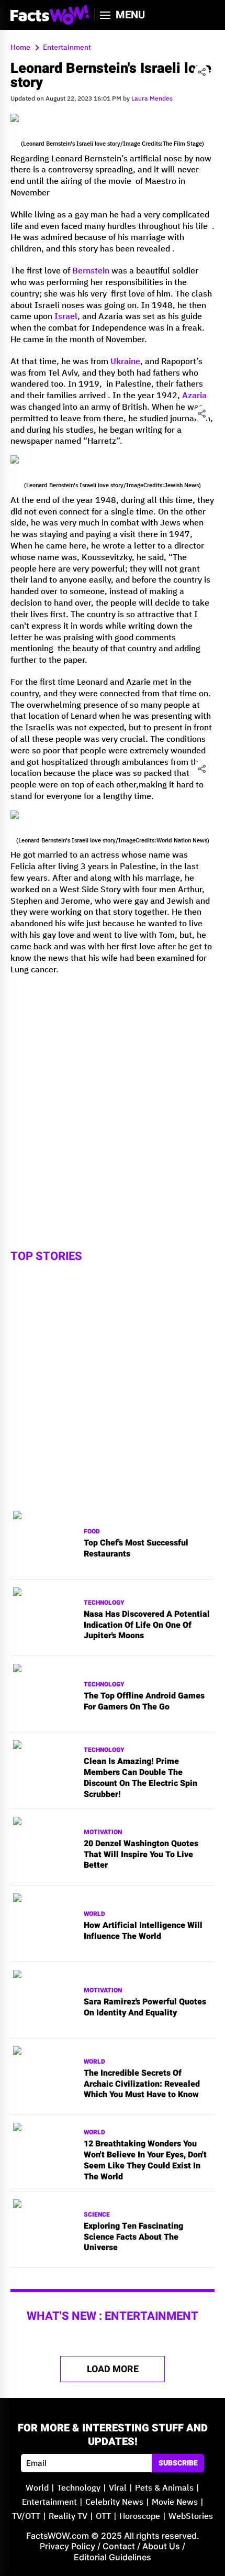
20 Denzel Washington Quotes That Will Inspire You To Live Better (141, 1855)
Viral (118, 2488)
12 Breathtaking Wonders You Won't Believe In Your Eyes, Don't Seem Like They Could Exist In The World (145, 2160)
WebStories (191, 2517)
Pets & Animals (164, 2488)
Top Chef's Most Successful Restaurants (136, 1549)
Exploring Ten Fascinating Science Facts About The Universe (133, 2237)
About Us (161, 2546)
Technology (104, 1603)
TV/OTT (26, 2517)
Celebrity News (114, 2502)
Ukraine (125, 362)
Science (97, 2215)
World (94, 1914)
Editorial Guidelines (113, 2557)
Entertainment (49, 2502)
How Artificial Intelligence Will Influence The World (143, 1931)
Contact (119, 2546)
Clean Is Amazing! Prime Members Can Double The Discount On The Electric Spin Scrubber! (140, 1778)
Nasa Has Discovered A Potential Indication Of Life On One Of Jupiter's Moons (147, 1625)
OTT (103, 2517)
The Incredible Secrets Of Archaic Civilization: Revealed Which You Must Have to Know (142, 2084)
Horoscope (140, 2517)
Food (92, 1532)
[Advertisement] (113, 1096)
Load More (113, 2369)
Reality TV (68, 2517)
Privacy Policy (67, 2546)
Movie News (175, 2502)
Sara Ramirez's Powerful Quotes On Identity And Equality (145, 2008)
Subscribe (178, 2463)
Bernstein (91, 271)
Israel (66, 317)
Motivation (103, 1832)
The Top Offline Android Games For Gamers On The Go (144, 1702)
